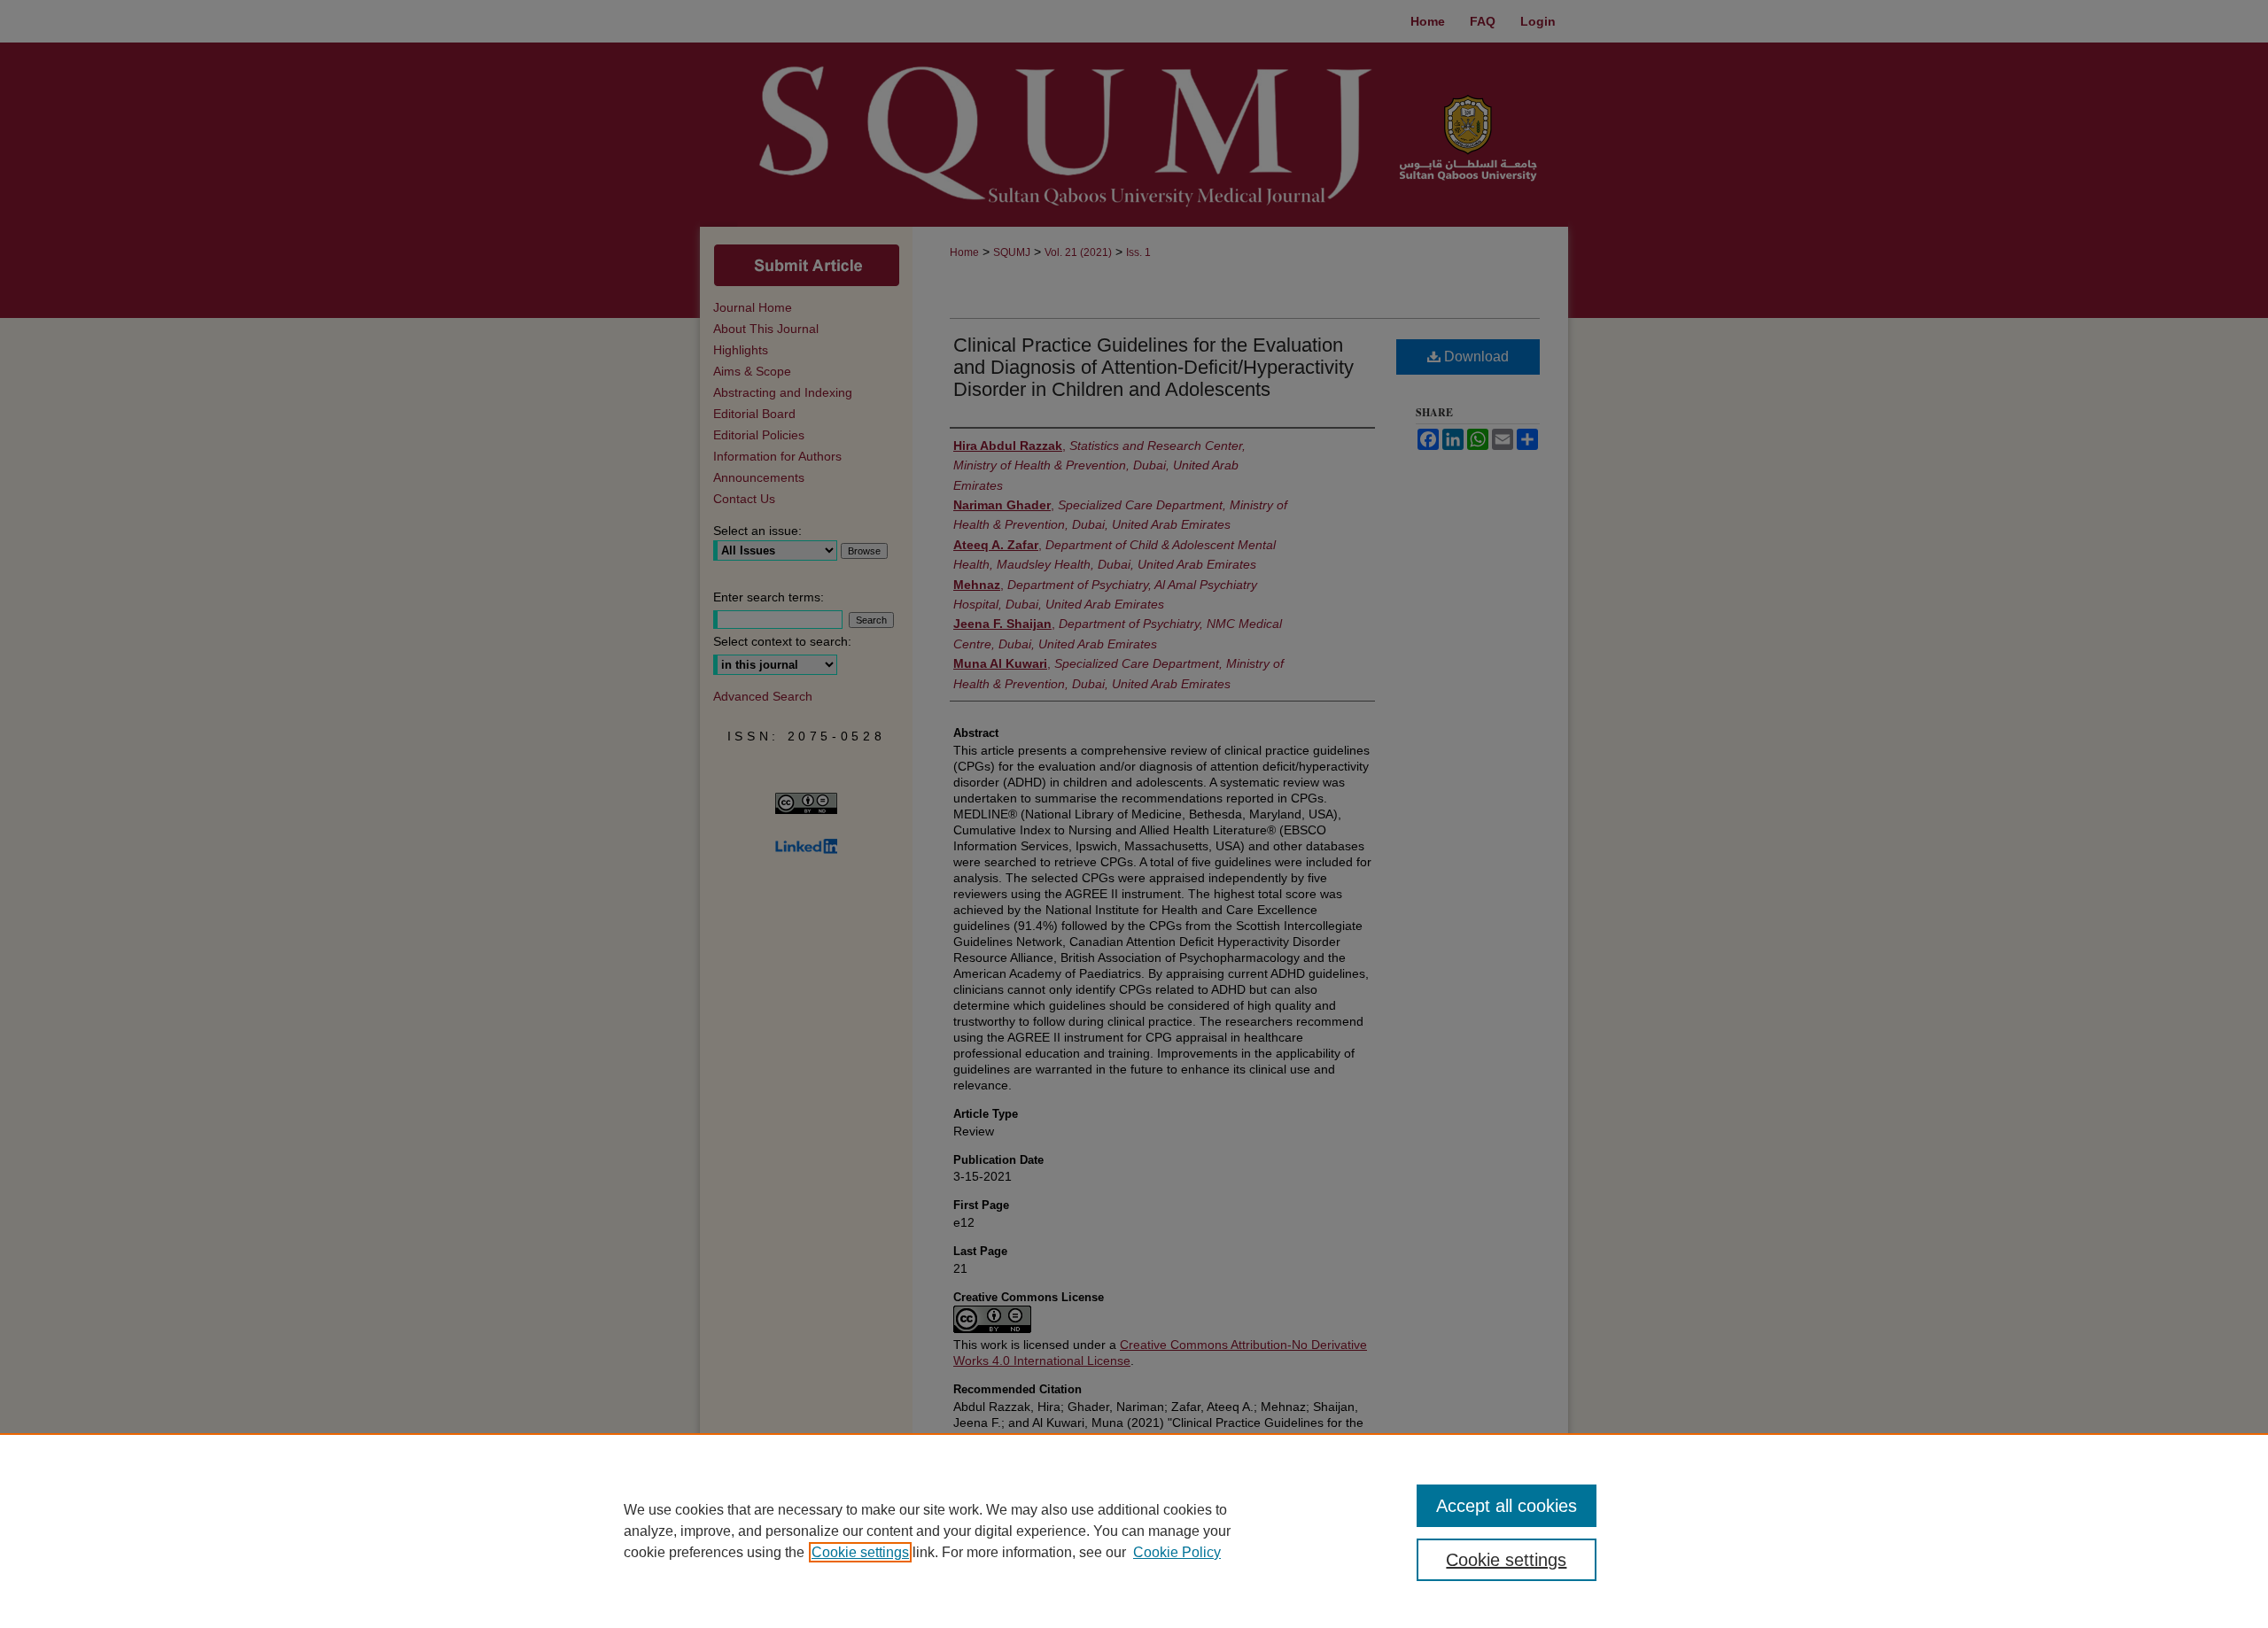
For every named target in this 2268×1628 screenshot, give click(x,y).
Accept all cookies (1507, 1506)
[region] (1134, 1531)
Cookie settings (860, 1552)
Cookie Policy (1177, 1552)
